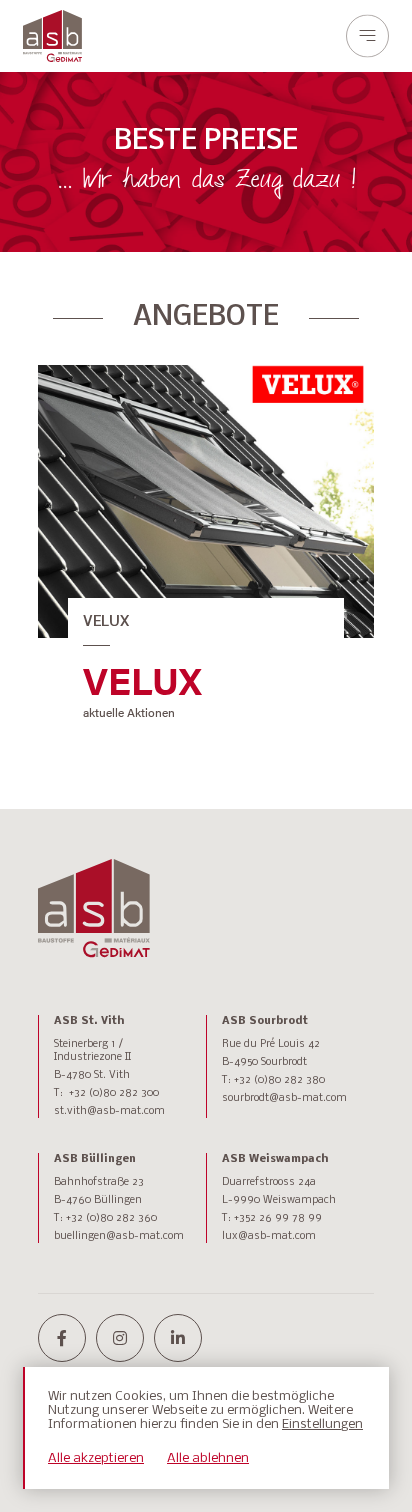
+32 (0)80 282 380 (279, 1080)
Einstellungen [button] (322, 1424)
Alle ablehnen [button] (208, 1458)
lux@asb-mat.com (269, 1236)
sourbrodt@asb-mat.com (284, 1098)
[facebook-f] (62, 1338)
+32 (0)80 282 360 (111, 1218)
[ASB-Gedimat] (52, 36)
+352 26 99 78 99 (278, 1218)
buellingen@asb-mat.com (119, 1236)
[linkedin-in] (178, 1338)
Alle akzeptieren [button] (96, 1458)
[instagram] (120, 1338)
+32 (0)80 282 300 (114, 1093)
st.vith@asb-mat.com (109, 1111)
